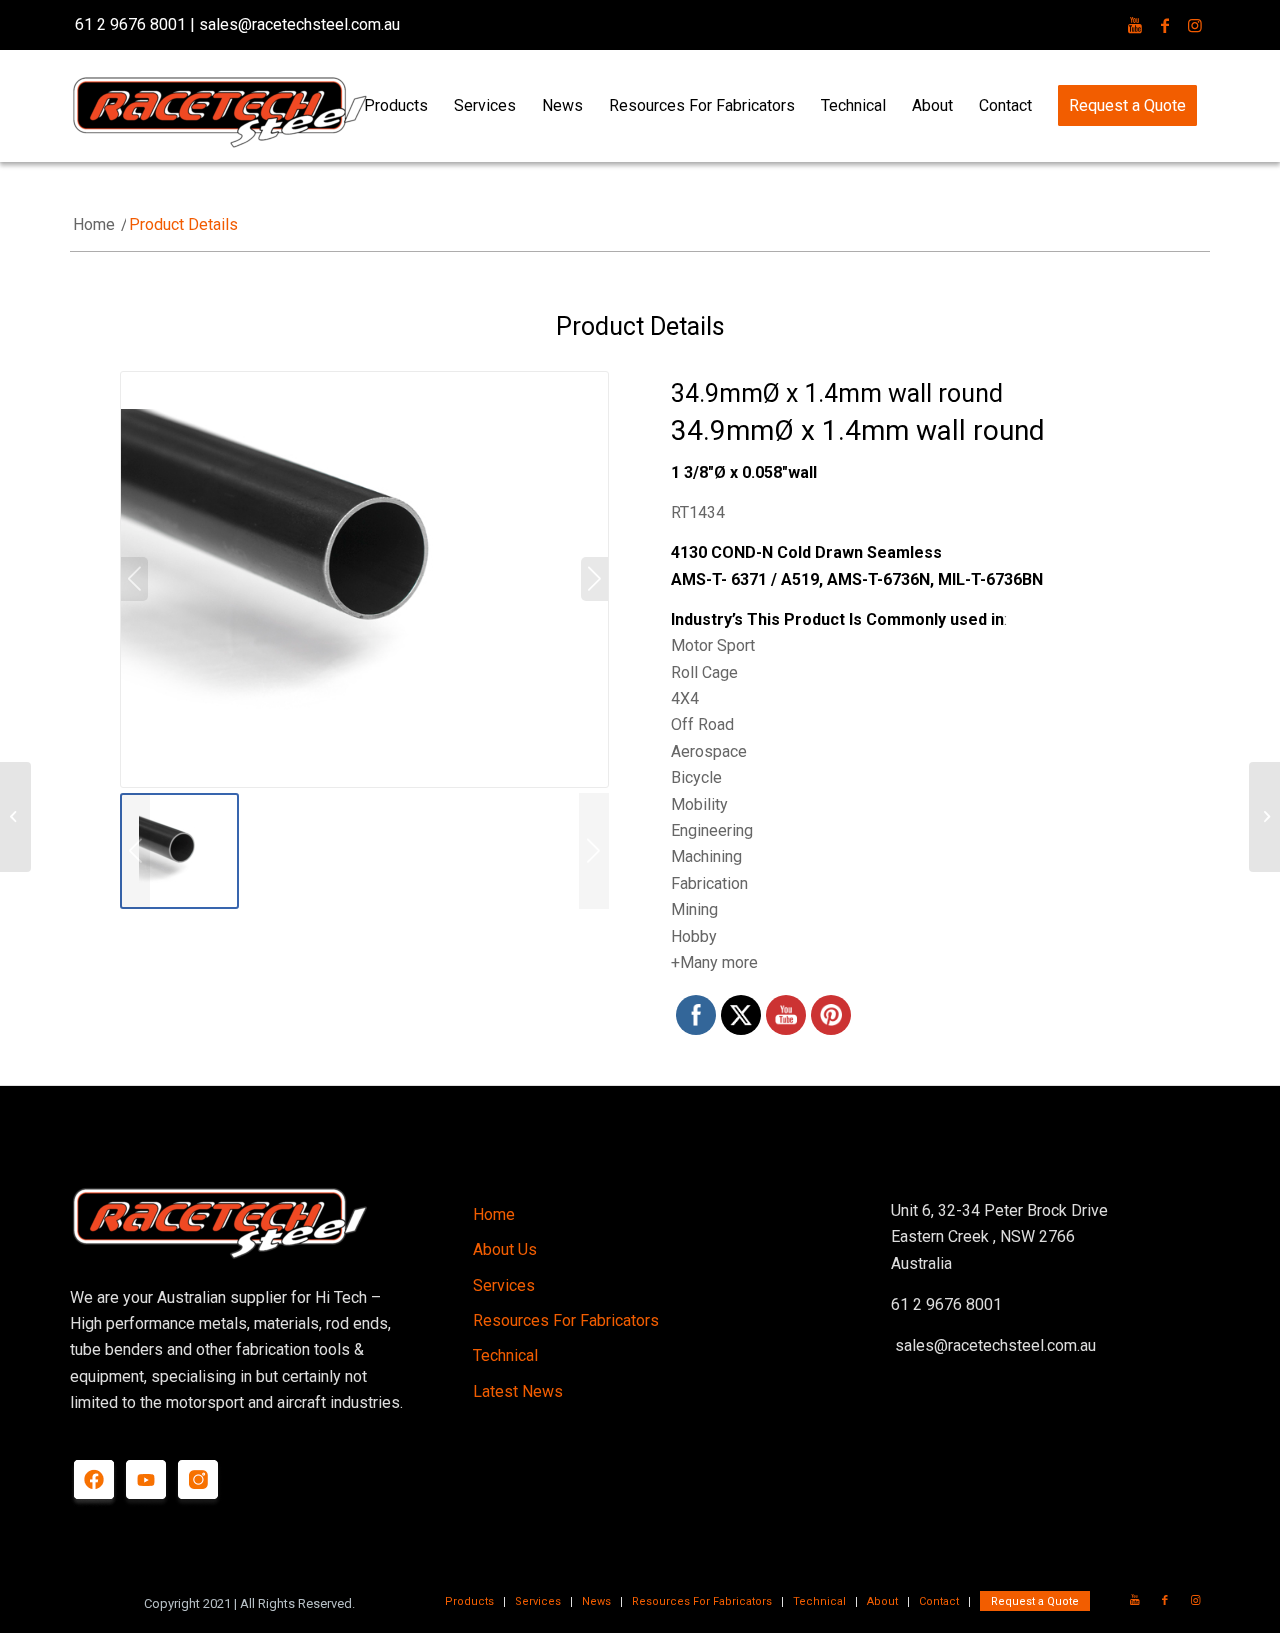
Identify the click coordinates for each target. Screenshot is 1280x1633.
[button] (594, 851)
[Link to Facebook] (1165, 25)
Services (504, 1285)
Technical (505, 1355)
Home (494, 1214)
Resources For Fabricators (566, 1320)
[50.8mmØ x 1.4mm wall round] (1264, 817)
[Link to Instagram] (1195, 25)
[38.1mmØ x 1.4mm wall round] (15, 817)
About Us (505, 1249)
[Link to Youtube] (1135, 25)
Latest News (518, 1391)
